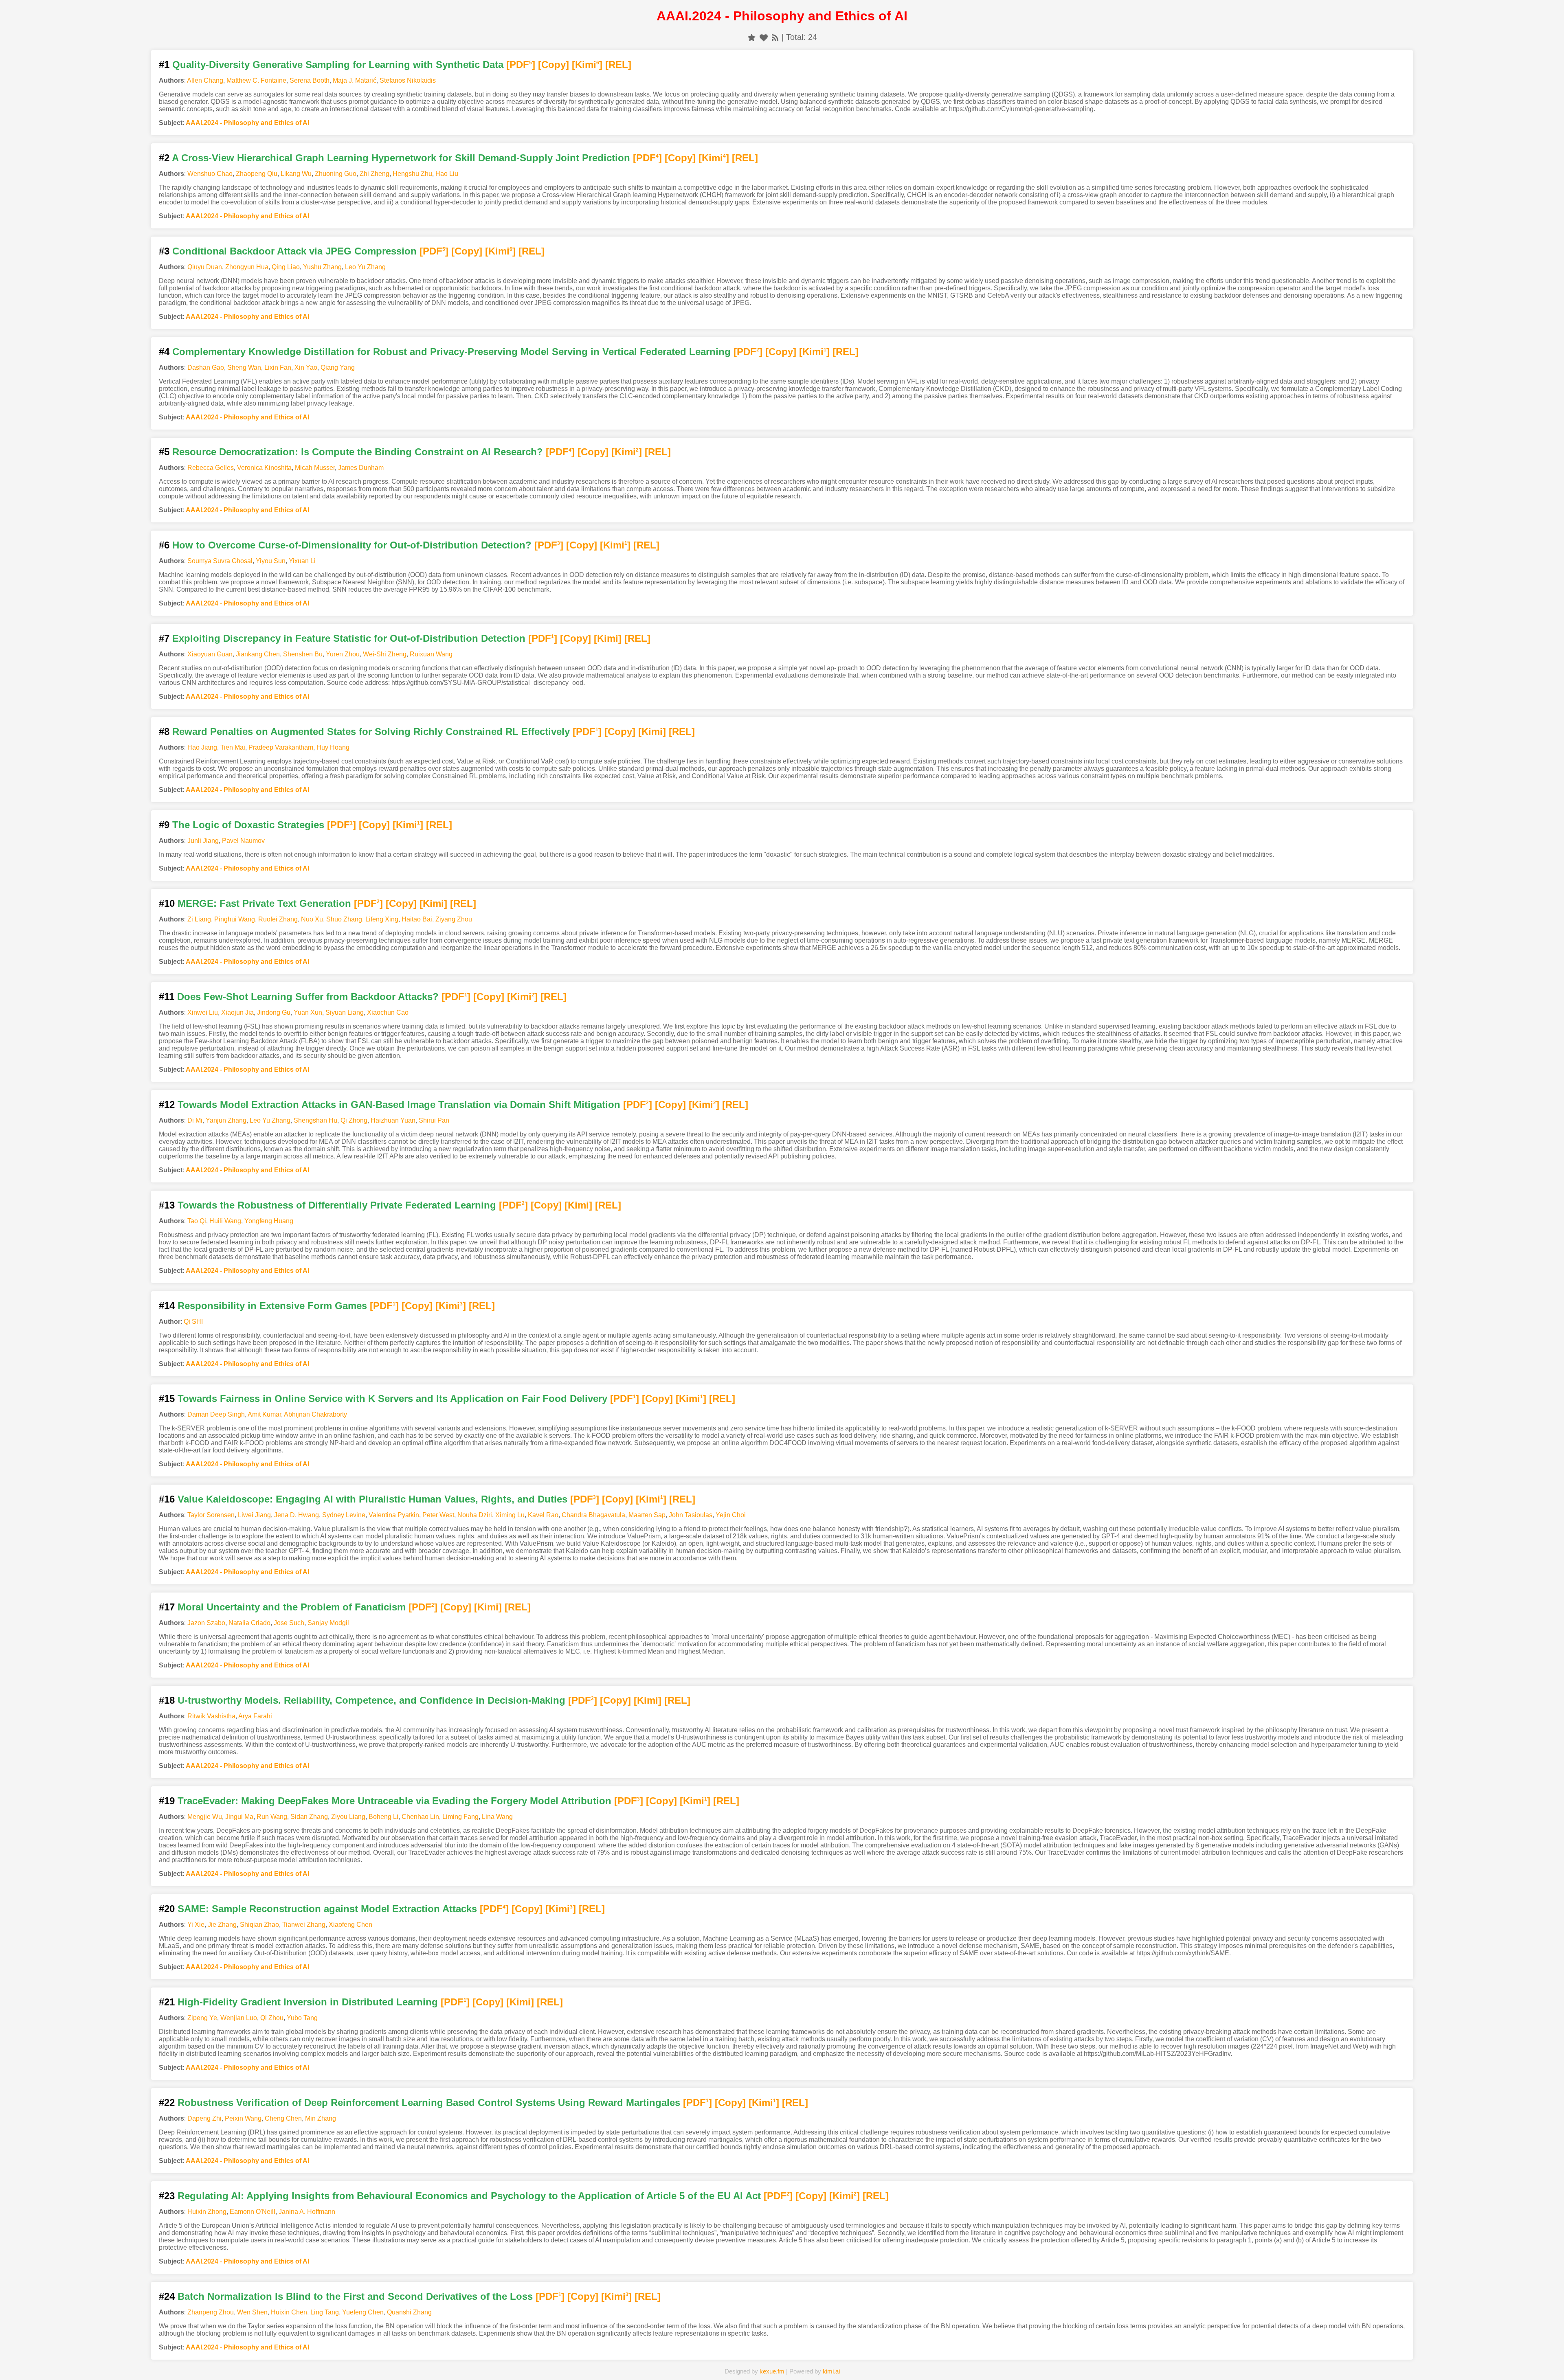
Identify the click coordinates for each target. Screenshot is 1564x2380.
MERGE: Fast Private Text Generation (264, 903)
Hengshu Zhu (412, 174)
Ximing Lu (510, 1515)
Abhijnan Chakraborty (315, 1414)
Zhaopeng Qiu (257, 174)
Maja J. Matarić (355, 80)
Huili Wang (225, 1221)
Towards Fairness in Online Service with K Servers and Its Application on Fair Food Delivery (392, 1398)
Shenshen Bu (303, 654)
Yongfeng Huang (269, 1221)
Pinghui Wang (235, 919)
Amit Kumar (264, 1414)
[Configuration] (907, 2361)
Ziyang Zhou (454, 919)
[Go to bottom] (1543, 2369)
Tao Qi (197, 1221)
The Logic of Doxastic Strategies (248, 825)
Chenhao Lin (420, 1817)
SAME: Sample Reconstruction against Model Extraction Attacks (327, 1909)
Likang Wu (296, 174)
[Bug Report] (1032, 2361)
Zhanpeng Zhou (211, 2312)
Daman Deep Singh (216, 1414)
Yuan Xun (308, 1012)
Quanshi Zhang (409, 2312)
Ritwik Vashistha (211, 1716)
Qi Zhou (272, 2018)
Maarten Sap (647, 1515)
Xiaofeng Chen (350, 1925)
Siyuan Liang (345, 1012)
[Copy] (554, 65)
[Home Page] (532, 2361)
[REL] (618, 65)
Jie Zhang (222, 1925)
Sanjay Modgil (328, 1623)
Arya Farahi (255, 1716)
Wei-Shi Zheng (385, 654)
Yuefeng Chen (363, 2312)
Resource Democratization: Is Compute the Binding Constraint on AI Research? (358, 452)
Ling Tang (325, 2312)
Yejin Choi (731, 1515)
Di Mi (195, 1120)
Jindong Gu (274, 1012)
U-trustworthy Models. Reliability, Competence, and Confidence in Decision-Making (371, 1700)
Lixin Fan (278, 367)
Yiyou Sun (271, 561)
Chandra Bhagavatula (593, 1515)
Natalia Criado (249, 1623)
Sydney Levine (344, 1515)
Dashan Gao (206, 367)
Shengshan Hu (315, 1120)
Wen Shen (252, 2312)
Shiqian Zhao (259, 1925)
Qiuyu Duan (205, 267)
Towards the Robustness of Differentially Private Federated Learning (337, 1205)
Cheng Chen (283, 2118)
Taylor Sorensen (211, 1515)
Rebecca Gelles (211, 468)
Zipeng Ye (202, 2018)
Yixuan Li (302, 561)
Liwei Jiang (254, 1515)
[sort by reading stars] (752, 37)
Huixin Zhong (207, 2212)
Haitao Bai (417, 919)
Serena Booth (310, 80)
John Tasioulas (691, 1515)
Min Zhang (321, 2118)
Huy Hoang (333, 747)
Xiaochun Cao (388, 1012)
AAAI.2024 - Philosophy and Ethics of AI (247, 123)
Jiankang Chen (258, 654)
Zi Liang (199, 919)
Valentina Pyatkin (394, 1515)
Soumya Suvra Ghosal (220, 561)
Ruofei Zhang (278, 919)
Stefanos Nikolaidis (408, 80)
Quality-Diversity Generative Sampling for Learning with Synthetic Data (338, 65)
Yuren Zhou (343, 654)
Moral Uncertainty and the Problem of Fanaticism (292, 1607)
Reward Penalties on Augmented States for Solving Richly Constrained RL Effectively (371, 732)
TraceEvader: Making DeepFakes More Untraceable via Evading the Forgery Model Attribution (394, 1801)
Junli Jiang (203, 841)
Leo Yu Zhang (365, 267)
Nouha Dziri (475, 1515)
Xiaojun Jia (237, 1012)
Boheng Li (383, 1817)
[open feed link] (775, 37)
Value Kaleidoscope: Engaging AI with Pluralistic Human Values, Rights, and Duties (372, 1499)
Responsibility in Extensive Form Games (272, 1306)
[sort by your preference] (764, 37)
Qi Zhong (354, 1120)
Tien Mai (233, 747)
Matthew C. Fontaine (256, 80)
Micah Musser (315, 468)
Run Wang (272, 1817)
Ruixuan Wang (431, 654)
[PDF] (521, 65)
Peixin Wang (243, 2118)
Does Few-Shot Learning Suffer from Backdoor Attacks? (308, 997)
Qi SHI (193, 1322)
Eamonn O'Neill (253, 2212)
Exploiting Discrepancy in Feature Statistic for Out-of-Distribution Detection (349, 638)
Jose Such (289, 1623)
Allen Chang (205, 80)
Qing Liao (286, 267)
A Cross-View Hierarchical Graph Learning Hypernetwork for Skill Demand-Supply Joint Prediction (401, 158)
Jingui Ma (239, 1817)
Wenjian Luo (239, 2018)
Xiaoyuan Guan (210, 654)
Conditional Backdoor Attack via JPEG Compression (294, 251)
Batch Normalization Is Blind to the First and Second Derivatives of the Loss (355, 2296)
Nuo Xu (312, 919)
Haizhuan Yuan (393, 1120)
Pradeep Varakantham (281, 747)
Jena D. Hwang (297, 1515)
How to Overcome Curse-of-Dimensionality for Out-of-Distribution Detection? (352, 545)
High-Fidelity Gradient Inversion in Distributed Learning (308, 2002)
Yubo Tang (302, 2018)
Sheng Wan (244, 367)
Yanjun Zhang (226, 1120)
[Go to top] (1543, 2354)
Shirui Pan (434, 1120)
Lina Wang (497, 1817)
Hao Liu (447, 174)
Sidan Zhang (309, 1817)
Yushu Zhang (322, 267)
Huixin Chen (289, 2312)
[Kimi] (587, 65)
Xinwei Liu (203, 1012)
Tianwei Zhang (304, 1925)
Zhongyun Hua (247, 267)
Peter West (438, 1515)
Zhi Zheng (375, 174)
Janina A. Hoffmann (307, 2212)
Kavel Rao (543, 1515)
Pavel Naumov (243, 841)
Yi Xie (196, 1925)
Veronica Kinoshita (264, 468)
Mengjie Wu (205, 1817)
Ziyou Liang (348, 1817)
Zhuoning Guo (336, 174)
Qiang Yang (338, 367)
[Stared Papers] (782, 2361)
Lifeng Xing (382, 919)
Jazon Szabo (206, 1623)
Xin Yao (306, 367)
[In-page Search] (657, 2361)
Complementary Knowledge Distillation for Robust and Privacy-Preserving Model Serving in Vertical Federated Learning (451, 352)
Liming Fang (460, 1817)
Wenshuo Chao (210, 174)
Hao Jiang (202, 747)
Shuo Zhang (344, 919)
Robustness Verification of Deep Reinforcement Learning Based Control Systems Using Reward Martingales (429, 2103)
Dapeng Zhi (204, 2118)
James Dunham (361, 468)
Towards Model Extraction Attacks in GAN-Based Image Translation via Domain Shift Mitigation (399, 1104)
